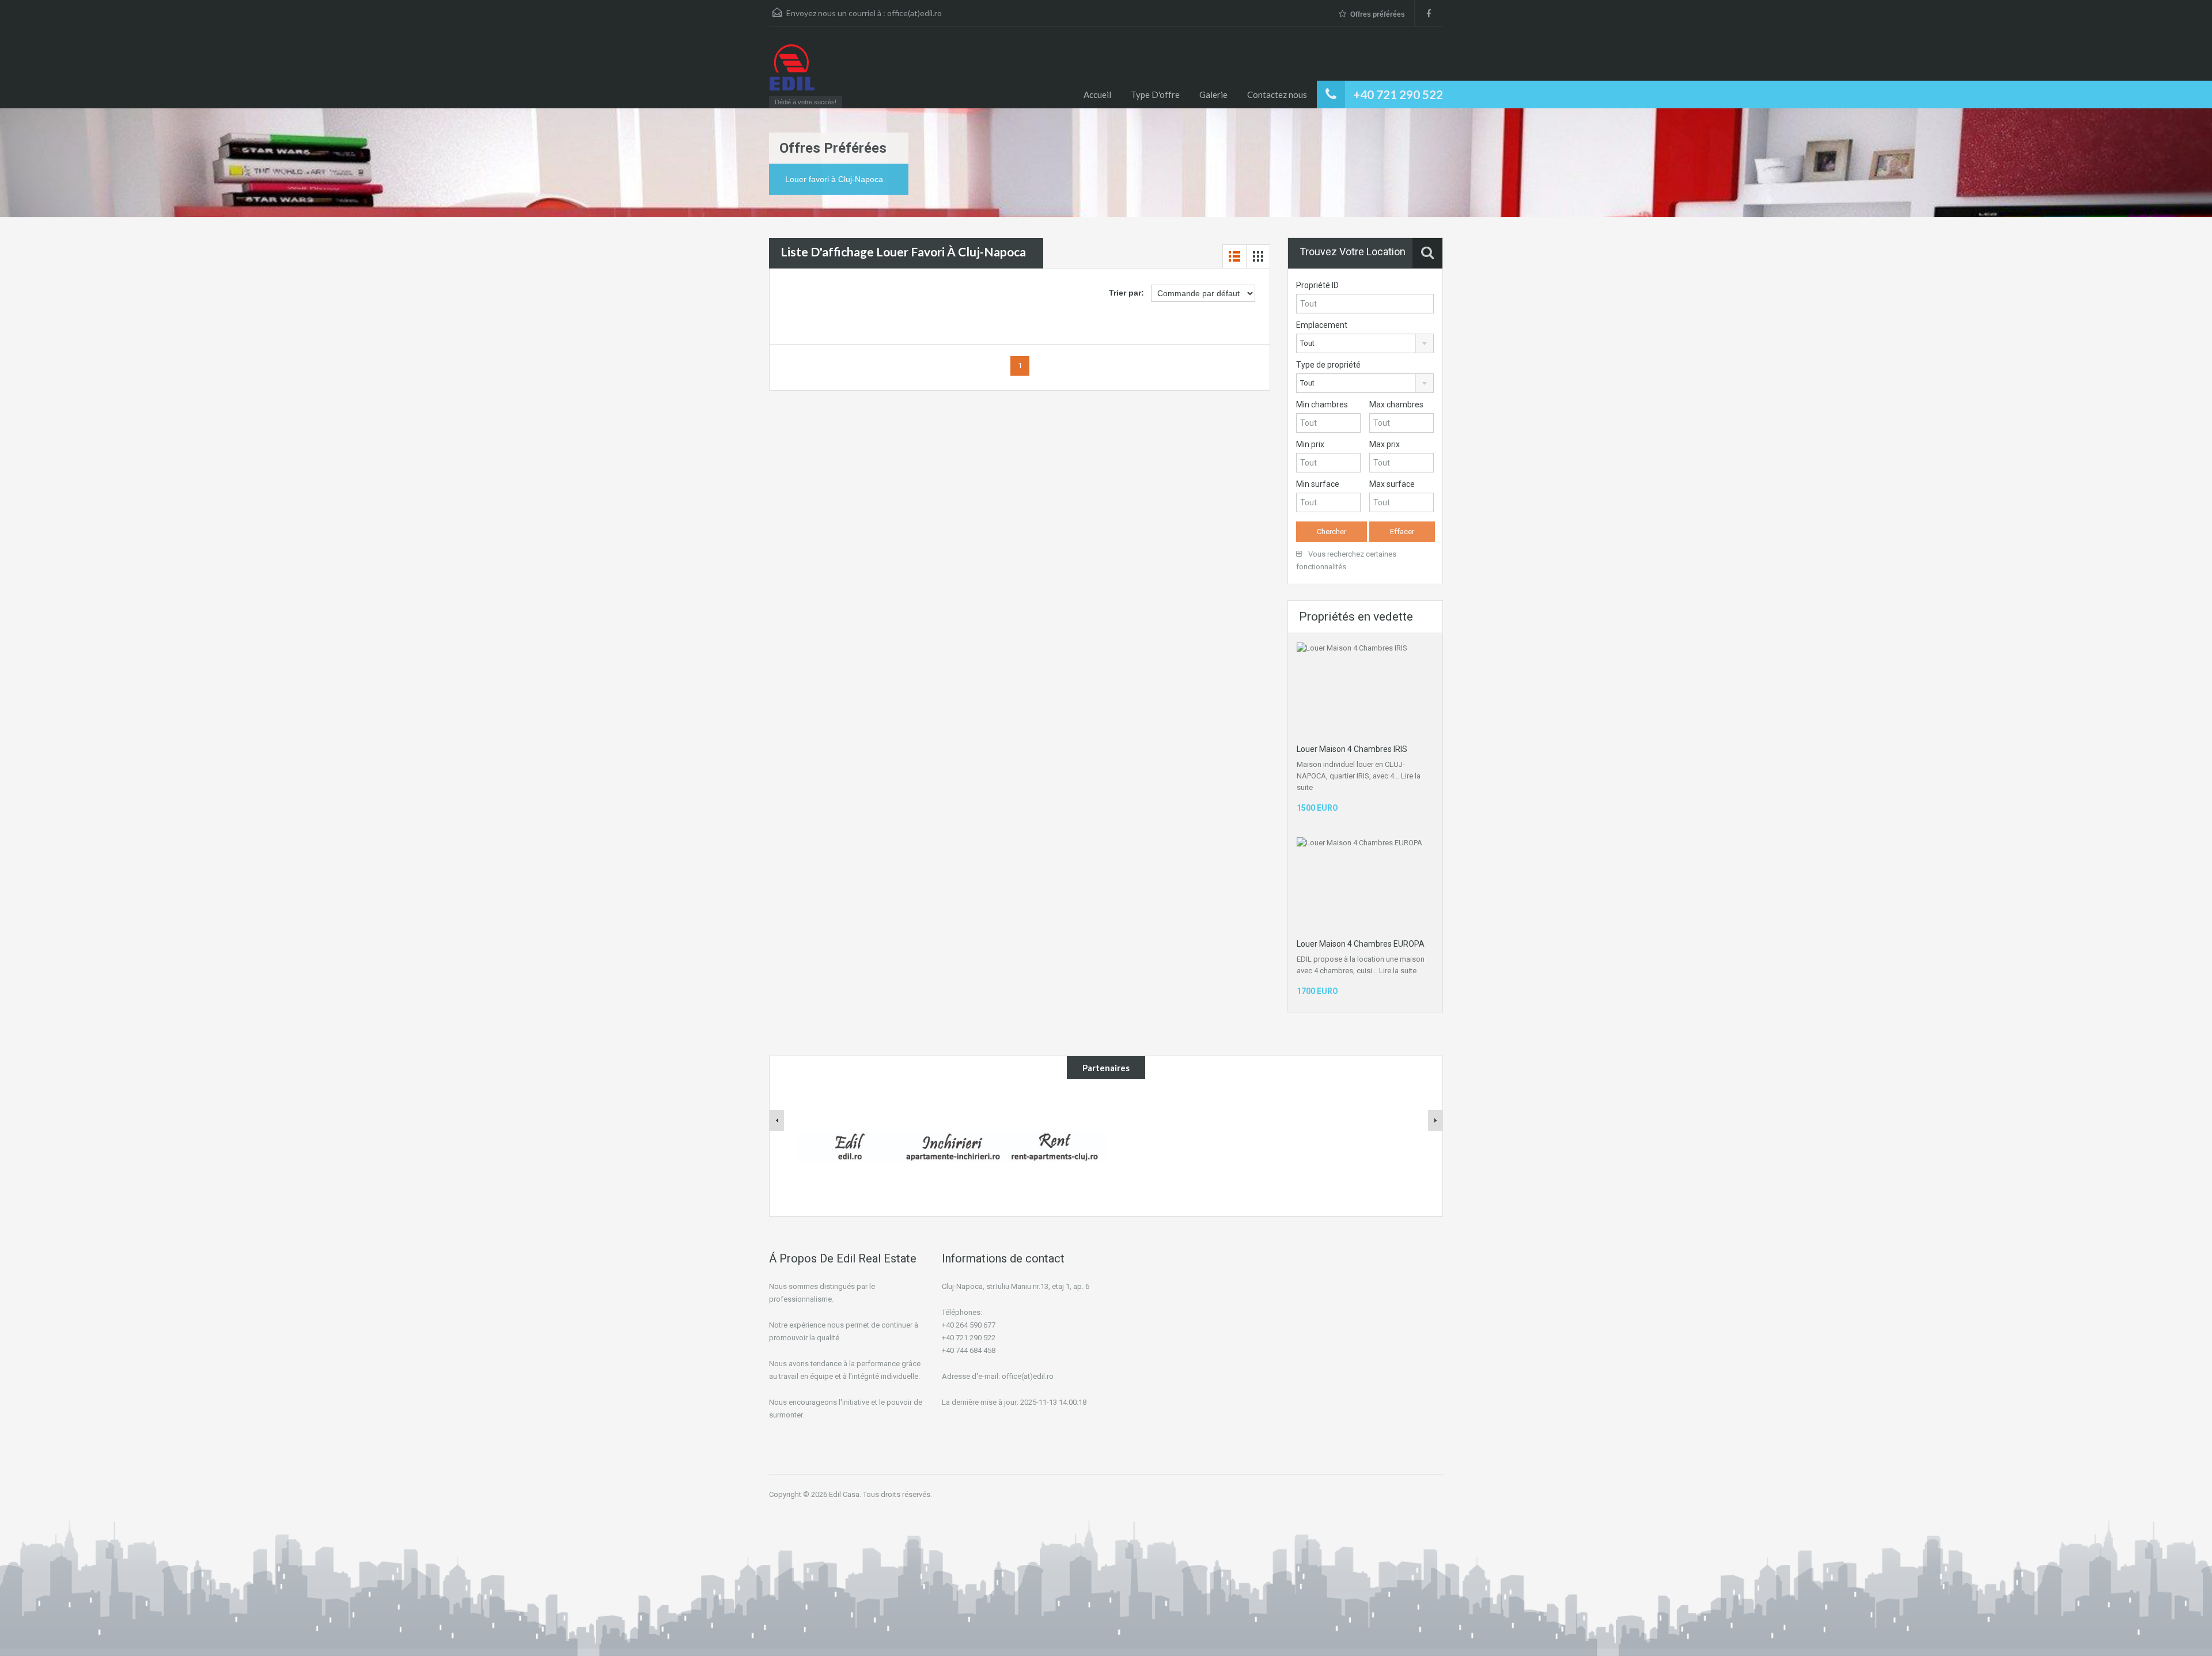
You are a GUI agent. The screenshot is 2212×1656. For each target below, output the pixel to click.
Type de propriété (1328, 365)
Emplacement (1322, 325)
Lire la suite (1398, 971)
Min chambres (1322, 404)
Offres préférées (1378, 14)
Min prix (1310, 444)
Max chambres (1396, 404)
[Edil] (850, 1146)
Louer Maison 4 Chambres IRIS (1352, 749)
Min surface (1318, 484)
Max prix (1385, 444)
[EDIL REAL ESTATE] (792, 73)
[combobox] (1365, 343)
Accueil (1097, 94)
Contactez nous (1277, 94)
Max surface (1392, 484)
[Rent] (1055, 1146)
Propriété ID (1317, 285)
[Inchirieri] (952, 1146)
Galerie (1213, 94)
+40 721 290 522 (1398, 94)
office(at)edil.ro (914, 13)
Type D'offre (1155, 94)
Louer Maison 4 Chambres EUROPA (1361, 944)
